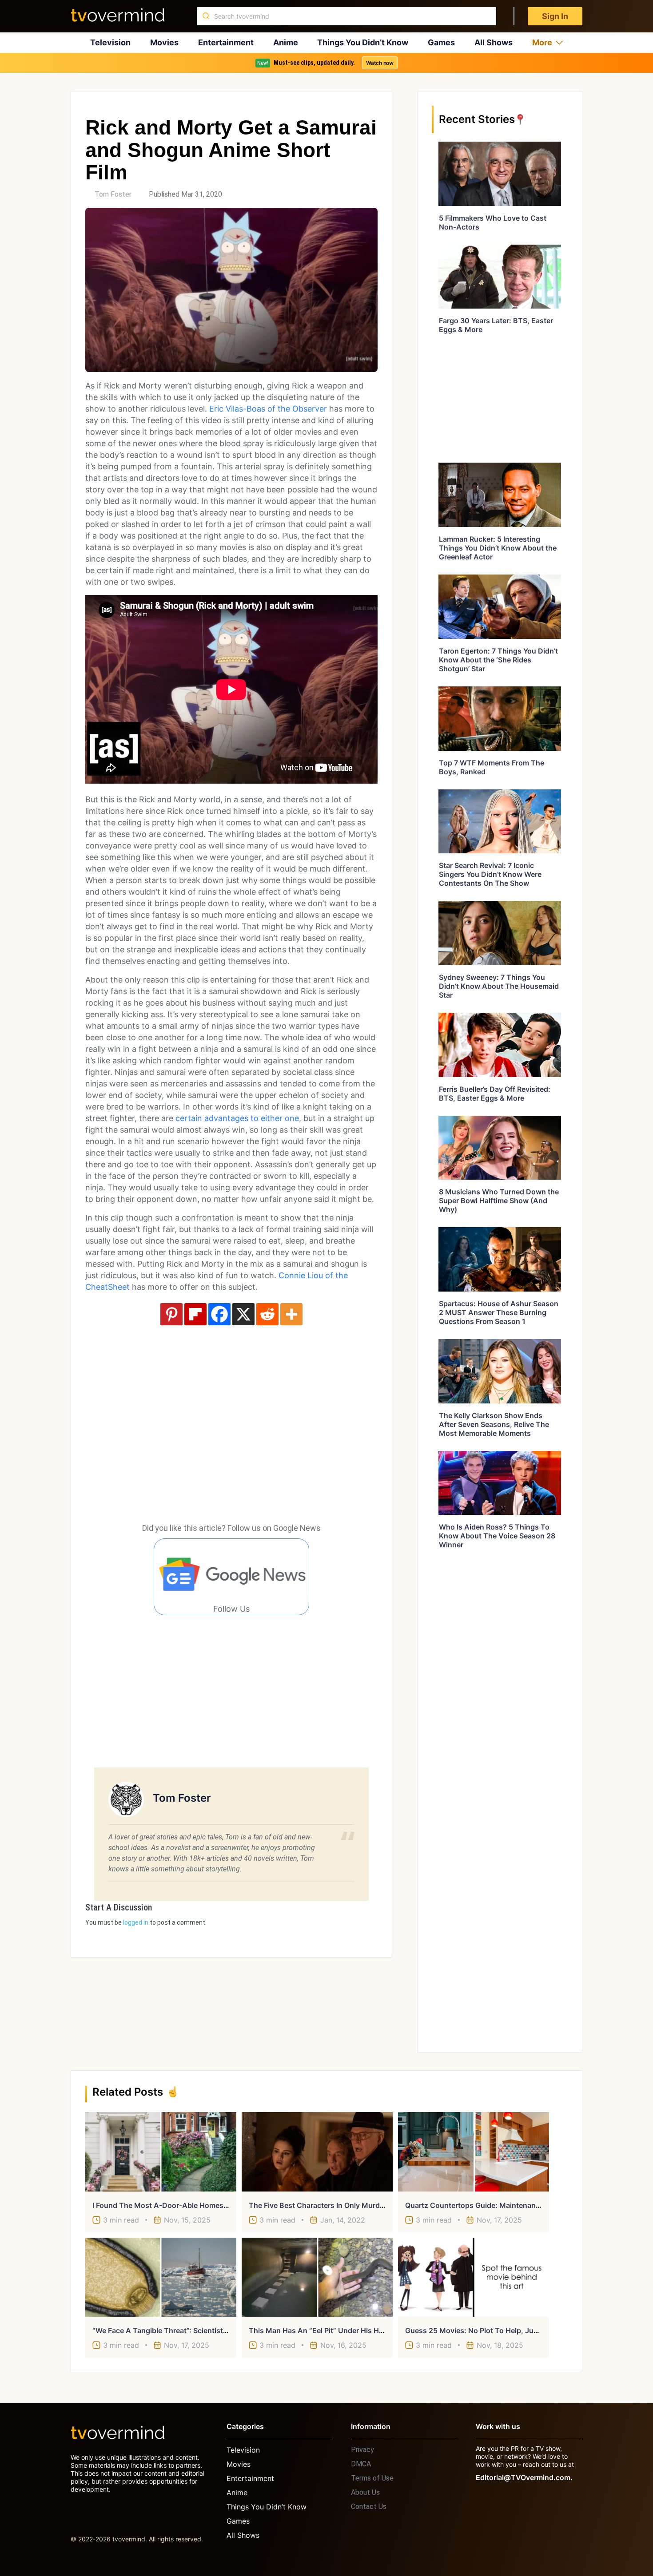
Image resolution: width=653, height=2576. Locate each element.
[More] (291, 1314)
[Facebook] (219, 1314)
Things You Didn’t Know (363, 42)
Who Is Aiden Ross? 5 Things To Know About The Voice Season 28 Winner (497, 1536)
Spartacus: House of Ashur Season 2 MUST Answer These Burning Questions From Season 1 (499, 1312)
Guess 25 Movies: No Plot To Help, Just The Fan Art (494, 2330)
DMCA (361, 2464)
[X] (243, 1314)
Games (441, 42)
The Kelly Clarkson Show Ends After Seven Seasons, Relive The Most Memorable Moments (494, 1424)
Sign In (555, 16)
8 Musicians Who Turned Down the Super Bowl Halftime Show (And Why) (499, 1201)
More (542, 42)
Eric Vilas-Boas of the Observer (268, 409)
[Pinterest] (171, 1314)
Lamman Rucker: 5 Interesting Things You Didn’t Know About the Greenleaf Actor (498, 548)
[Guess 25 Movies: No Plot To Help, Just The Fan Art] (474, 2277)
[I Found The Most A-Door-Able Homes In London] (161, 2152)
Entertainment (226, 42)
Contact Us (369, 2507)
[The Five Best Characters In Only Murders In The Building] (317, 2152)
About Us (365, 2492)
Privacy (362, 2450)
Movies (164, 42)
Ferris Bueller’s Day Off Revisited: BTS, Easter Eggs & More (495, 1094)
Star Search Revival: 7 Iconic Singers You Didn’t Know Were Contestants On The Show (490, 874)
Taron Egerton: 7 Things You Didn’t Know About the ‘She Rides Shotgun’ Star (498, 660)
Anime (286, 42)
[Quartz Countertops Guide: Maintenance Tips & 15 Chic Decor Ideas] (474, 2152)
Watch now (380, 63)
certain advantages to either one (236, 1118)
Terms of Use (372, 2478)
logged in (136, 1922)
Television (110, 42)
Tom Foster (113, 194)
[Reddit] (267, 1314)
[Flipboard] (195, 1314)
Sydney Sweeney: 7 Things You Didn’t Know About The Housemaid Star (499, 986)
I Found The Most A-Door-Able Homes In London (176, 2205)
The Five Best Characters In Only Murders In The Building (346, 2205)
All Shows (494, 42)
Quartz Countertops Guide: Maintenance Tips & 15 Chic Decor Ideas (521, 2205)
